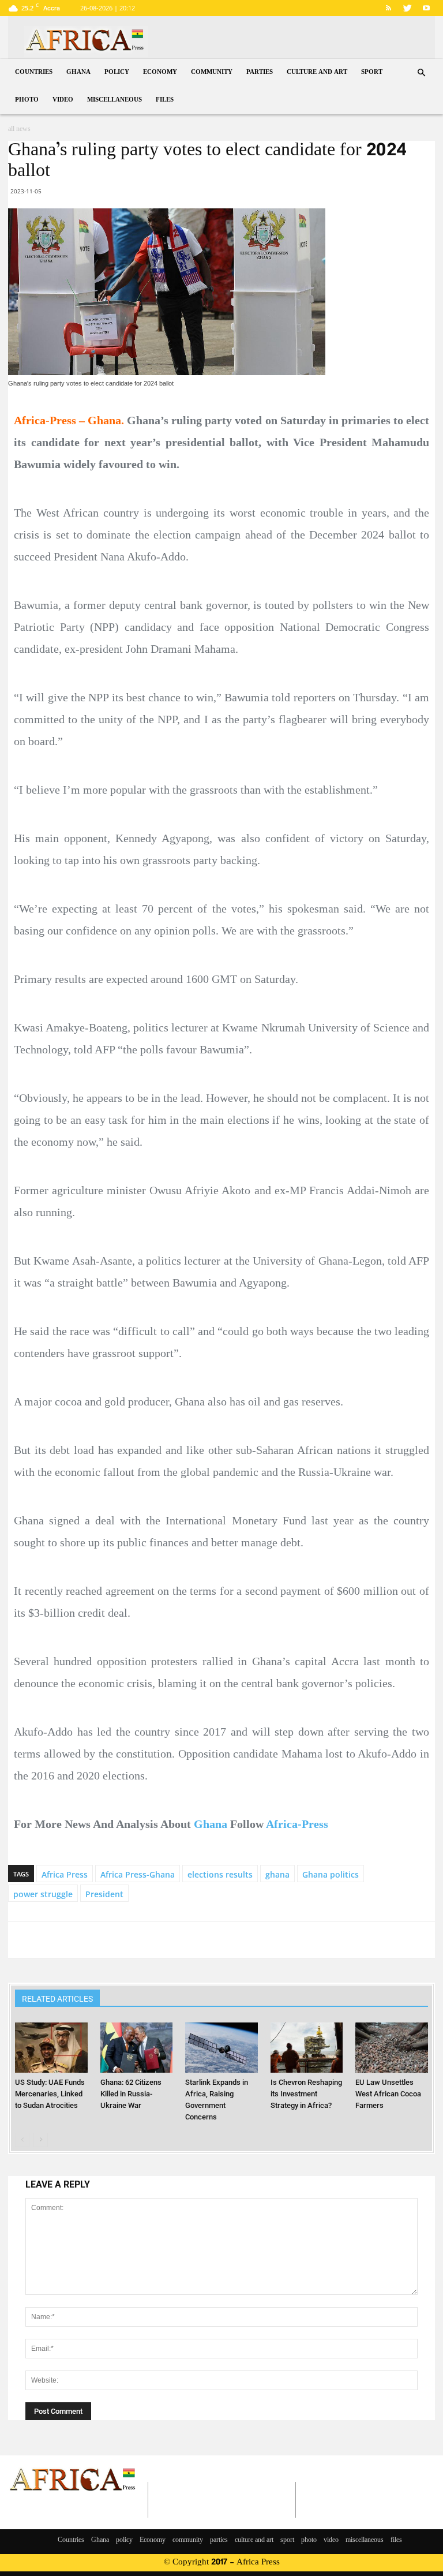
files (165, 100)
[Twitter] (407, 8)
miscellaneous (114, 100)
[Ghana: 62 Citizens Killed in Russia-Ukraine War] (136, 2047)
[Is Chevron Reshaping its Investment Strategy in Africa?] (307, 2047)
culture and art (317, 72)
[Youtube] (426, 8)
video (63, 100)
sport (372, 72)
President (104, 1894)
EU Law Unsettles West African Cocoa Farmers (388, 2094)
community (212, 72)
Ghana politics (331, 1874)
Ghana (78, 72)
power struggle (43, 1894)
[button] (421, 73)
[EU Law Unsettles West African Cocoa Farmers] (391, 2047)
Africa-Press (297, 1824)
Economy (160, 72)
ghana (277, 1874)
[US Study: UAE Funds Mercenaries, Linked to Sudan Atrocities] (51, 2047)
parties (260, 72)
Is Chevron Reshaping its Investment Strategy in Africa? (306, 2094)
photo (27, 100)
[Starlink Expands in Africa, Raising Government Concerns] (221, 2047)
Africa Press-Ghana (138, 1874)
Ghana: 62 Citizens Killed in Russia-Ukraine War (131, 2094)
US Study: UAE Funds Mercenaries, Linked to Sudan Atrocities (50, 2094)
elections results (220, 1874)
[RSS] (388, 8)
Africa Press (65, 1874)
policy (117, 72)
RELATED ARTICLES (57, 1999)
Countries (34, 72)
